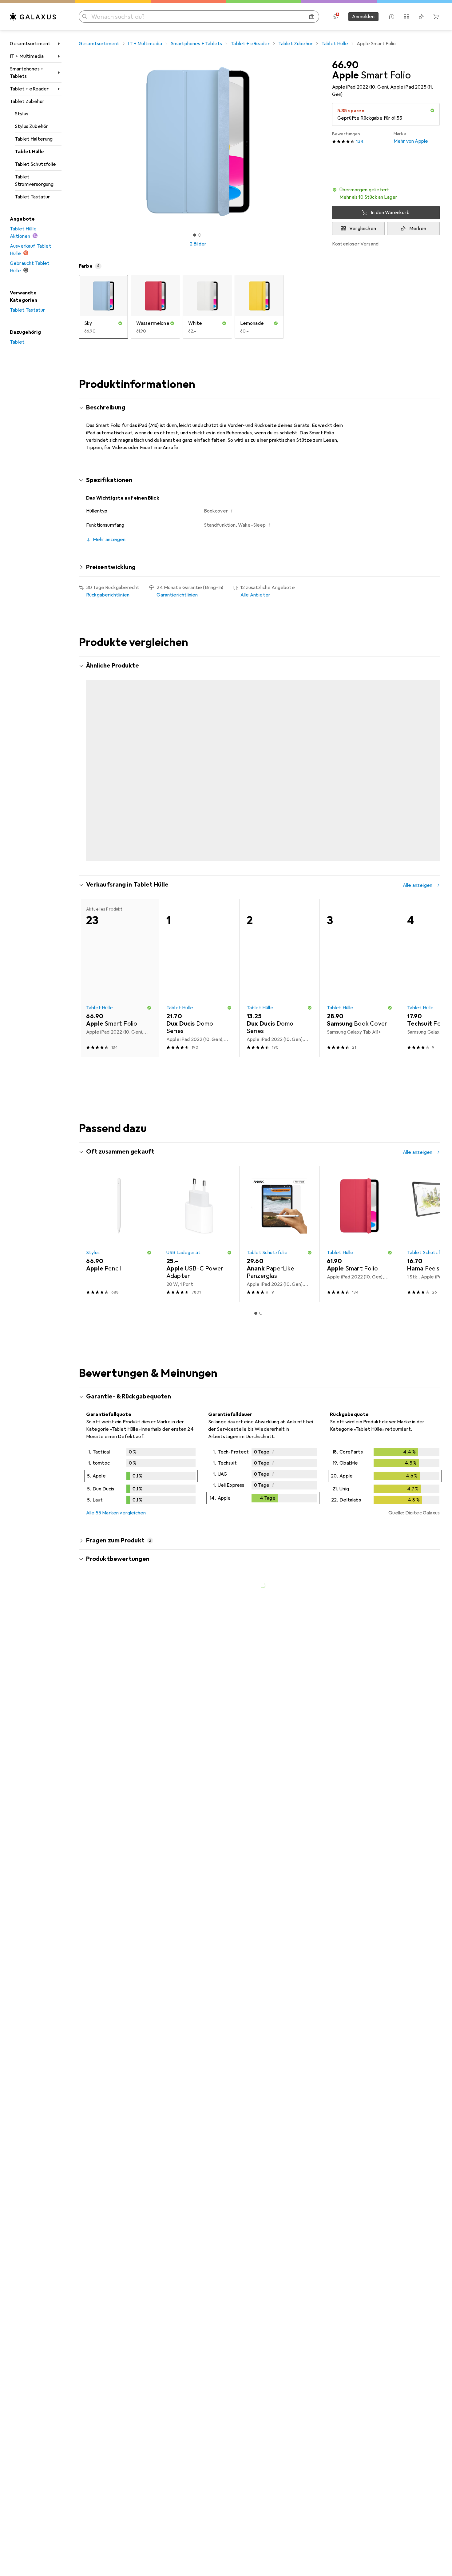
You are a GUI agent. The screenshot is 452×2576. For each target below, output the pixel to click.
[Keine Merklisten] (421, 17)
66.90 (345, 65)
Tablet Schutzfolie (35, 164)
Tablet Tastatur (32, 197)
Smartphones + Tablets (27, 73)
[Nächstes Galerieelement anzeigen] (319, 142)
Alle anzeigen (418, 666)
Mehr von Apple (411, 138)
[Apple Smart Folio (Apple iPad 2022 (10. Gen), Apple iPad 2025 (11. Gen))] (279, 744)
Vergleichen (363, 229)
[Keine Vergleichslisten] (406, 17)
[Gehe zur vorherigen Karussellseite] (90, 765)
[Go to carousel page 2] (253, 861)
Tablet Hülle (29, 152)
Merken (418, 229)
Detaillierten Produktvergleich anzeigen (343, 666)
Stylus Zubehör (31, 126)
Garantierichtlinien (177, 595)
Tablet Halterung (34, 139)
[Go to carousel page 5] (268, 861)
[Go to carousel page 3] (258, 861)
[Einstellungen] (335, 17)
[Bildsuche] (312, 17)
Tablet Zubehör (27, 102)
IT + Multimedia (27, 56)
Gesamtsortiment (30, 44)
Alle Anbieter (255, 595)
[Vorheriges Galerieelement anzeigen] (77, 142)
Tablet (17, 342)
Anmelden (363, 17)
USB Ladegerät (183, 1255)
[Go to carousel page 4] (263, 861)
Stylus (22, 114)
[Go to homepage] (33, 17)
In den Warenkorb (390, 213)
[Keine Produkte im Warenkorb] (436, 17)
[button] (432, 110)
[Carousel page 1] (195, 235)
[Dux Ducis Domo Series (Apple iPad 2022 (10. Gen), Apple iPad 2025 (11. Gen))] (199, 744)
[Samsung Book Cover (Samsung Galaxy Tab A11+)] (360, 980)
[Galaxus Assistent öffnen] (392, 17)
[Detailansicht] (141, 1479)
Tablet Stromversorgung (34, 181)
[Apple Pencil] (119, 1236)
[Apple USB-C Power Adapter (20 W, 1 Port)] (199, 1236)
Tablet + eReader (29, 89)
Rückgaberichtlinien (108, 595)
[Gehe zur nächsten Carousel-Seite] (429, 765)
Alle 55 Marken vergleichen (116, 1515)
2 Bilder (198, 244)
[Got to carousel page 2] (200, 235)
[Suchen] (85, 17)
